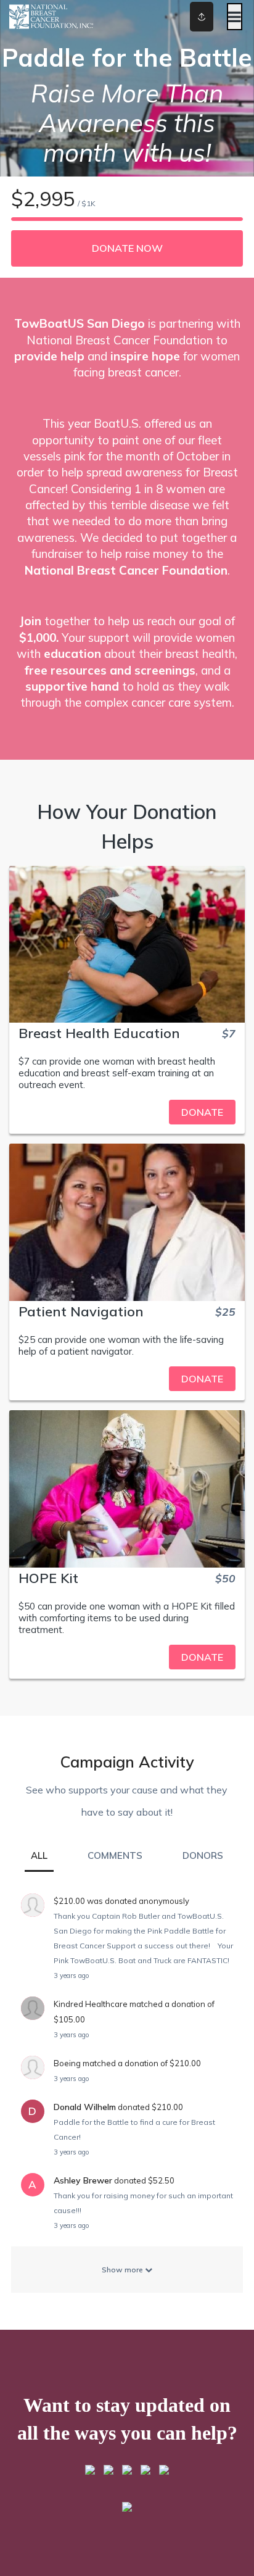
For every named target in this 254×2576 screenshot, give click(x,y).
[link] (127, 1112)
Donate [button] (202, 1112)
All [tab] (39, 1855)
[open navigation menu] (235, 17)
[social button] (202, 17)
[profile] (185, 17)
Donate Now (127, 248)
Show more (123, 2270)
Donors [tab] (203, 1855)
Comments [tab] (115, 1855)
